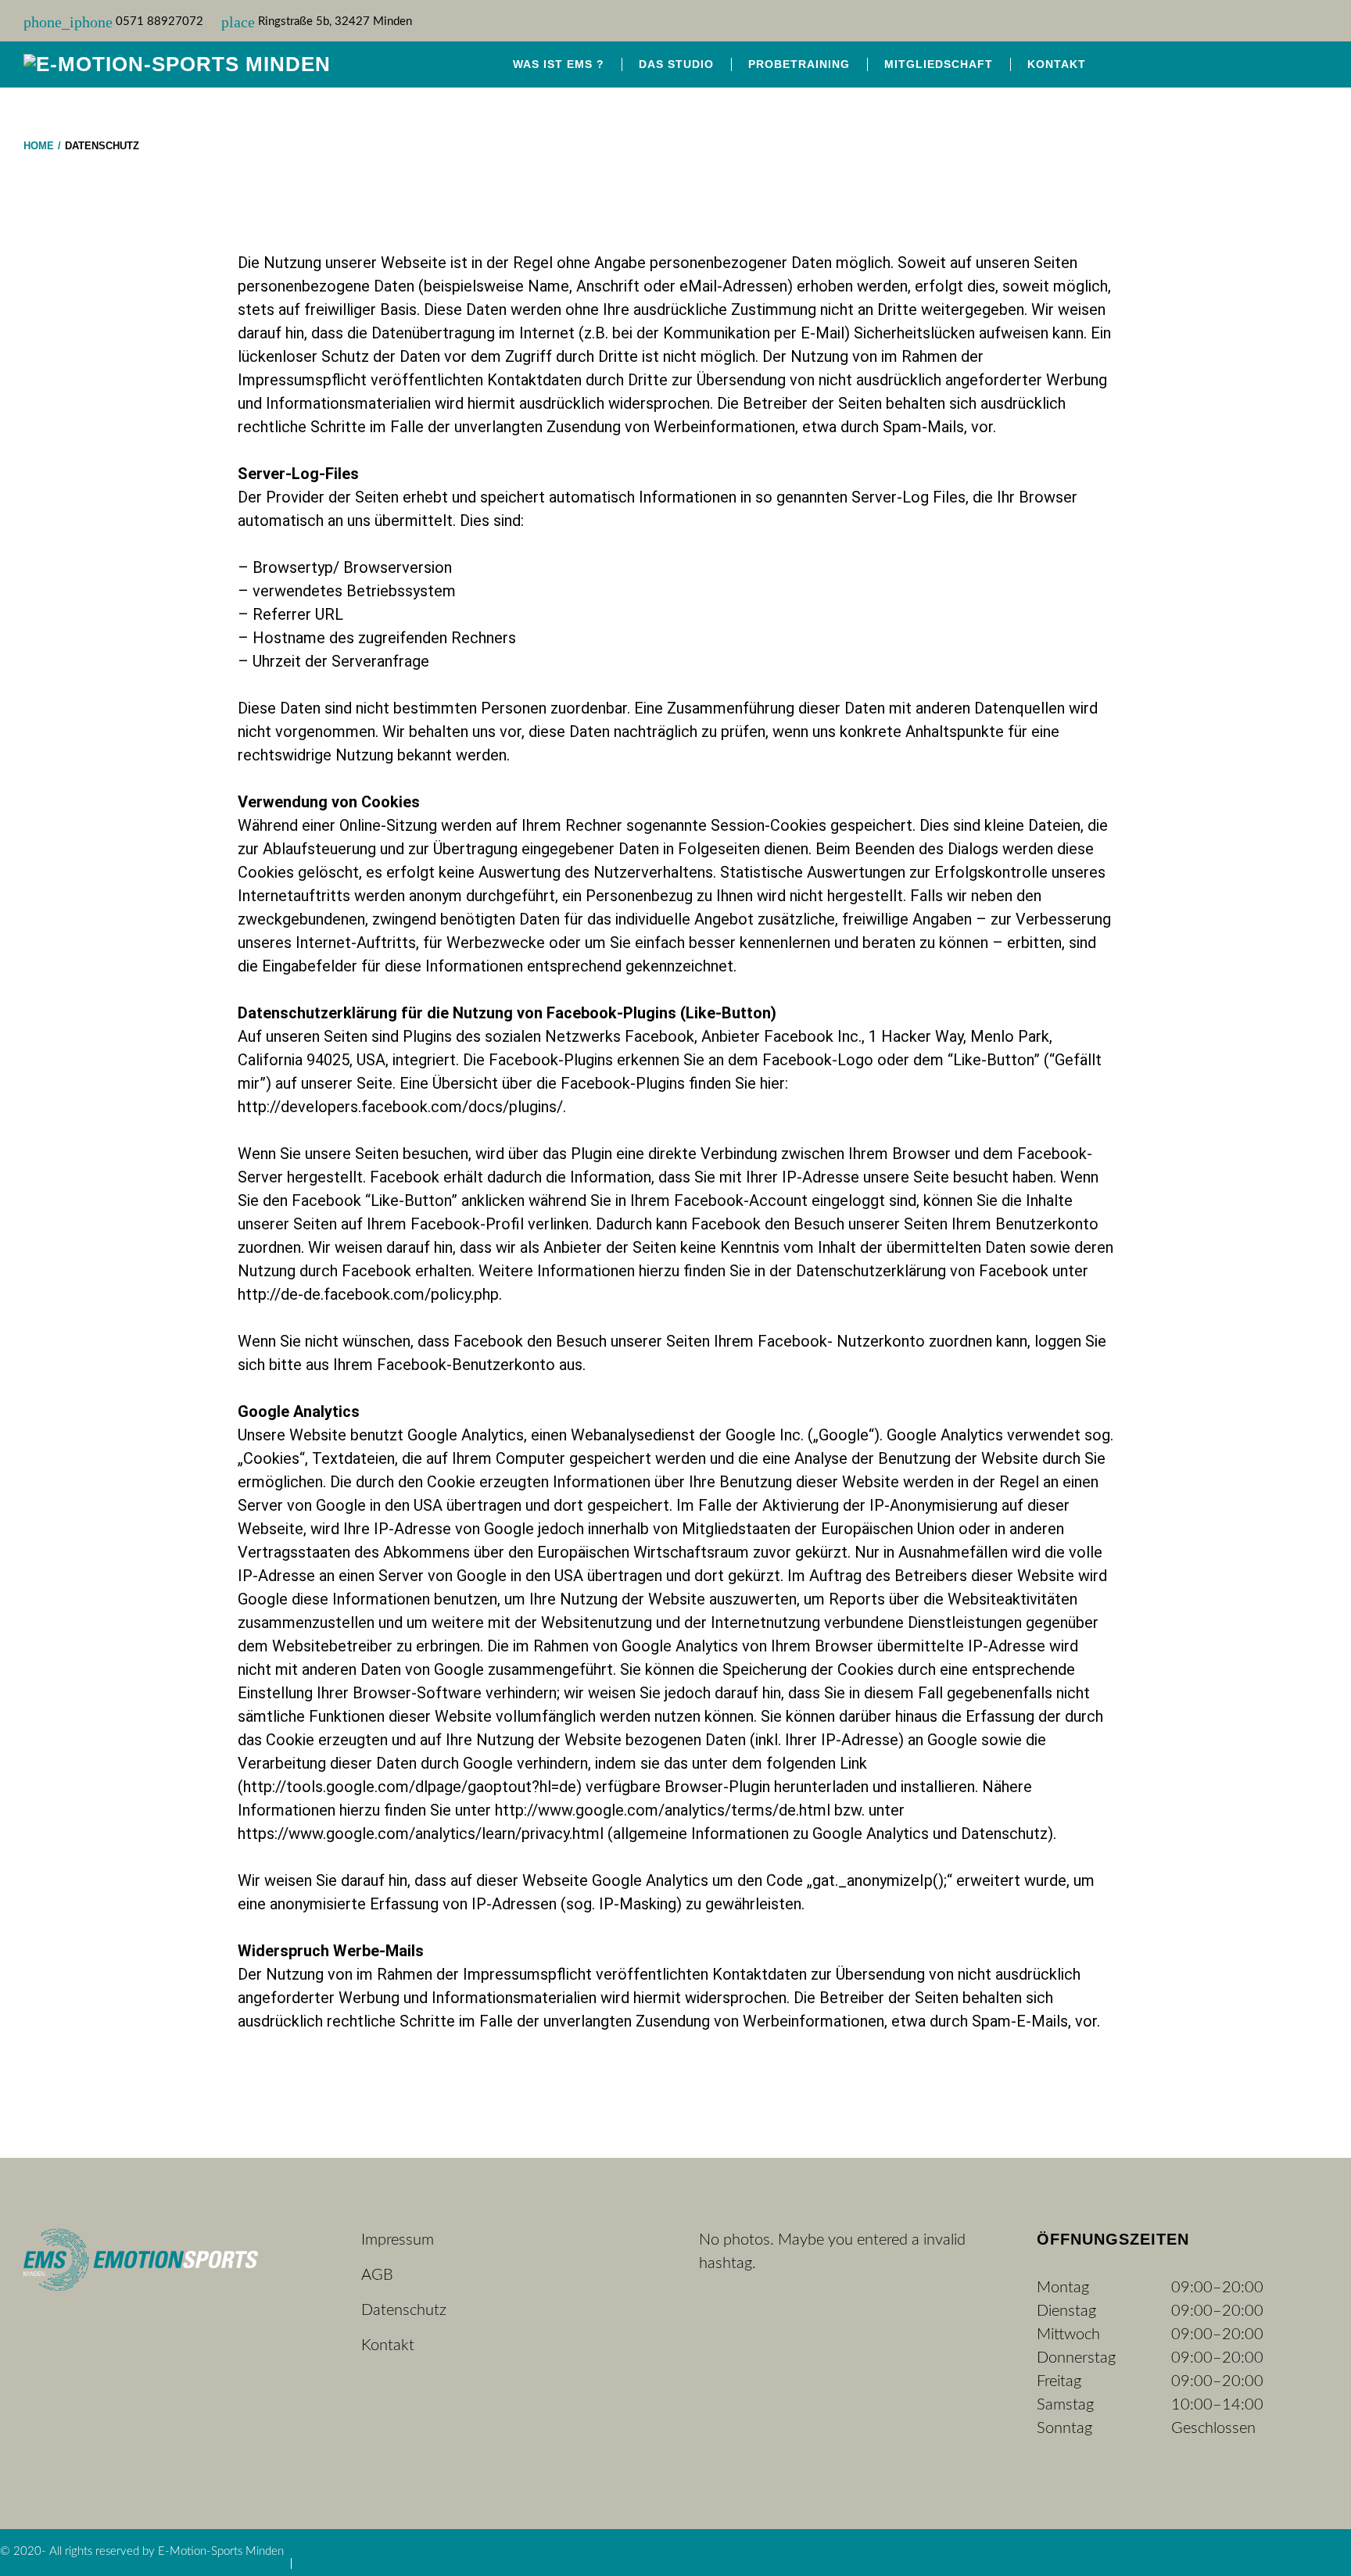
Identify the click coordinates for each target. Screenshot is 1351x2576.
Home (39, 146)
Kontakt (1057, 64)
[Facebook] (1281, 64)
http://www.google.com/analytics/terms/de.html (663, 1810)
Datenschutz (404, 2310)
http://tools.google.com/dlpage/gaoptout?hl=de (410, 1787)
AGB (377, 2275)
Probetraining (799, 64)
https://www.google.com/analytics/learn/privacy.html (421, 1834)
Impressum (398, 2240)
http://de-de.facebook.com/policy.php (368, 1294)
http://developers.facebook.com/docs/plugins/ (400, 1107)
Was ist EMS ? (559, 64)
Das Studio (676, 64)
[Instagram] (1313, 64)
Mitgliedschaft (939, 64)
